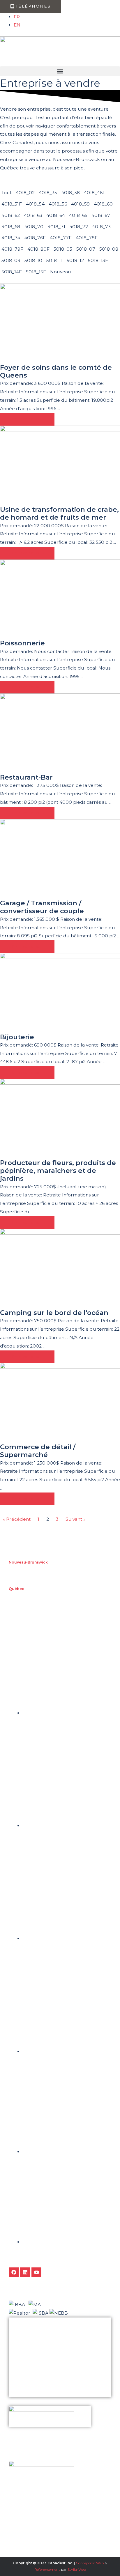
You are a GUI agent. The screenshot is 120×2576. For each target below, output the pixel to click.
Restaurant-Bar (26, 777)
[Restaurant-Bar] (60, 733)
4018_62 (11, 215)
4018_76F (35, 238)
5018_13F (98, 260)
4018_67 (101, 215)
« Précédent (17, 1519)
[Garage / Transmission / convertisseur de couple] (60, 859)
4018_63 (33, 215)
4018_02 (25, 193)
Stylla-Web (77, 2569)
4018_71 (56, 227)
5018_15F (36, 272)
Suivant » (75, 1519)
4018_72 (79, 227)
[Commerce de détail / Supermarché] (60, 1403)
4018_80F (38, 249)
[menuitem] (17, 17)
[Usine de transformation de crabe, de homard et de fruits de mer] (60, 465)
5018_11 (54, 260)
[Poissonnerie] (60, 599)
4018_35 (48, 193)
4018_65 (78, 215)
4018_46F (95, 193)
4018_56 (58, 204)
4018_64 (56, 215)
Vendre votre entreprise (31, 2353)
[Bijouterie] (60, 993)
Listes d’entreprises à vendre (35, 2343)
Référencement (47, 2569)
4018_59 (80, 204)
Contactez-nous (25, 2372)
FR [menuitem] (17, 17)
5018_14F (12, 272)
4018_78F (87, 238)
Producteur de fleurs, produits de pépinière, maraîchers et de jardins (58, 1171)
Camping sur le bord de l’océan (54, 1313)
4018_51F (12, 204)
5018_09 (11, 260)
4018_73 (101, 227)
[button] (60, 71)
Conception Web (89, 2563)
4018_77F (61, 238)
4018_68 (11, 227)
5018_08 (109, 249)
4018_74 (11, 238)
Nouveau (61, 272)
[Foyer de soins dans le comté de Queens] (60, 323)
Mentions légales (26, 2392)
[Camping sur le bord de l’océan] (60, 1268)
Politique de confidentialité (34, 2382)
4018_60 (103, 204)
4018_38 (70, 193)
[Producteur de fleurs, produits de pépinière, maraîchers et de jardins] (60, 1118)
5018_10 (33, 260)
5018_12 (75, 260)
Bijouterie (17, 1037)
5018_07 (86, 249)
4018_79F (12, 249)
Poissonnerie (22, 643)
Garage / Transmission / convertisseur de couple (42, 907)
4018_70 (34, 227)
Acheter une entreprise (31, 2362)
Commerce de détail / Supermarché (38, 1451)
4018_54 (35, 204)
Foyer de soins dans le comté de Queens (56, 371)
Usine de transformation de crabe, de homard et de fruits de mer (59, 513)
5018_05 (63, 249)
